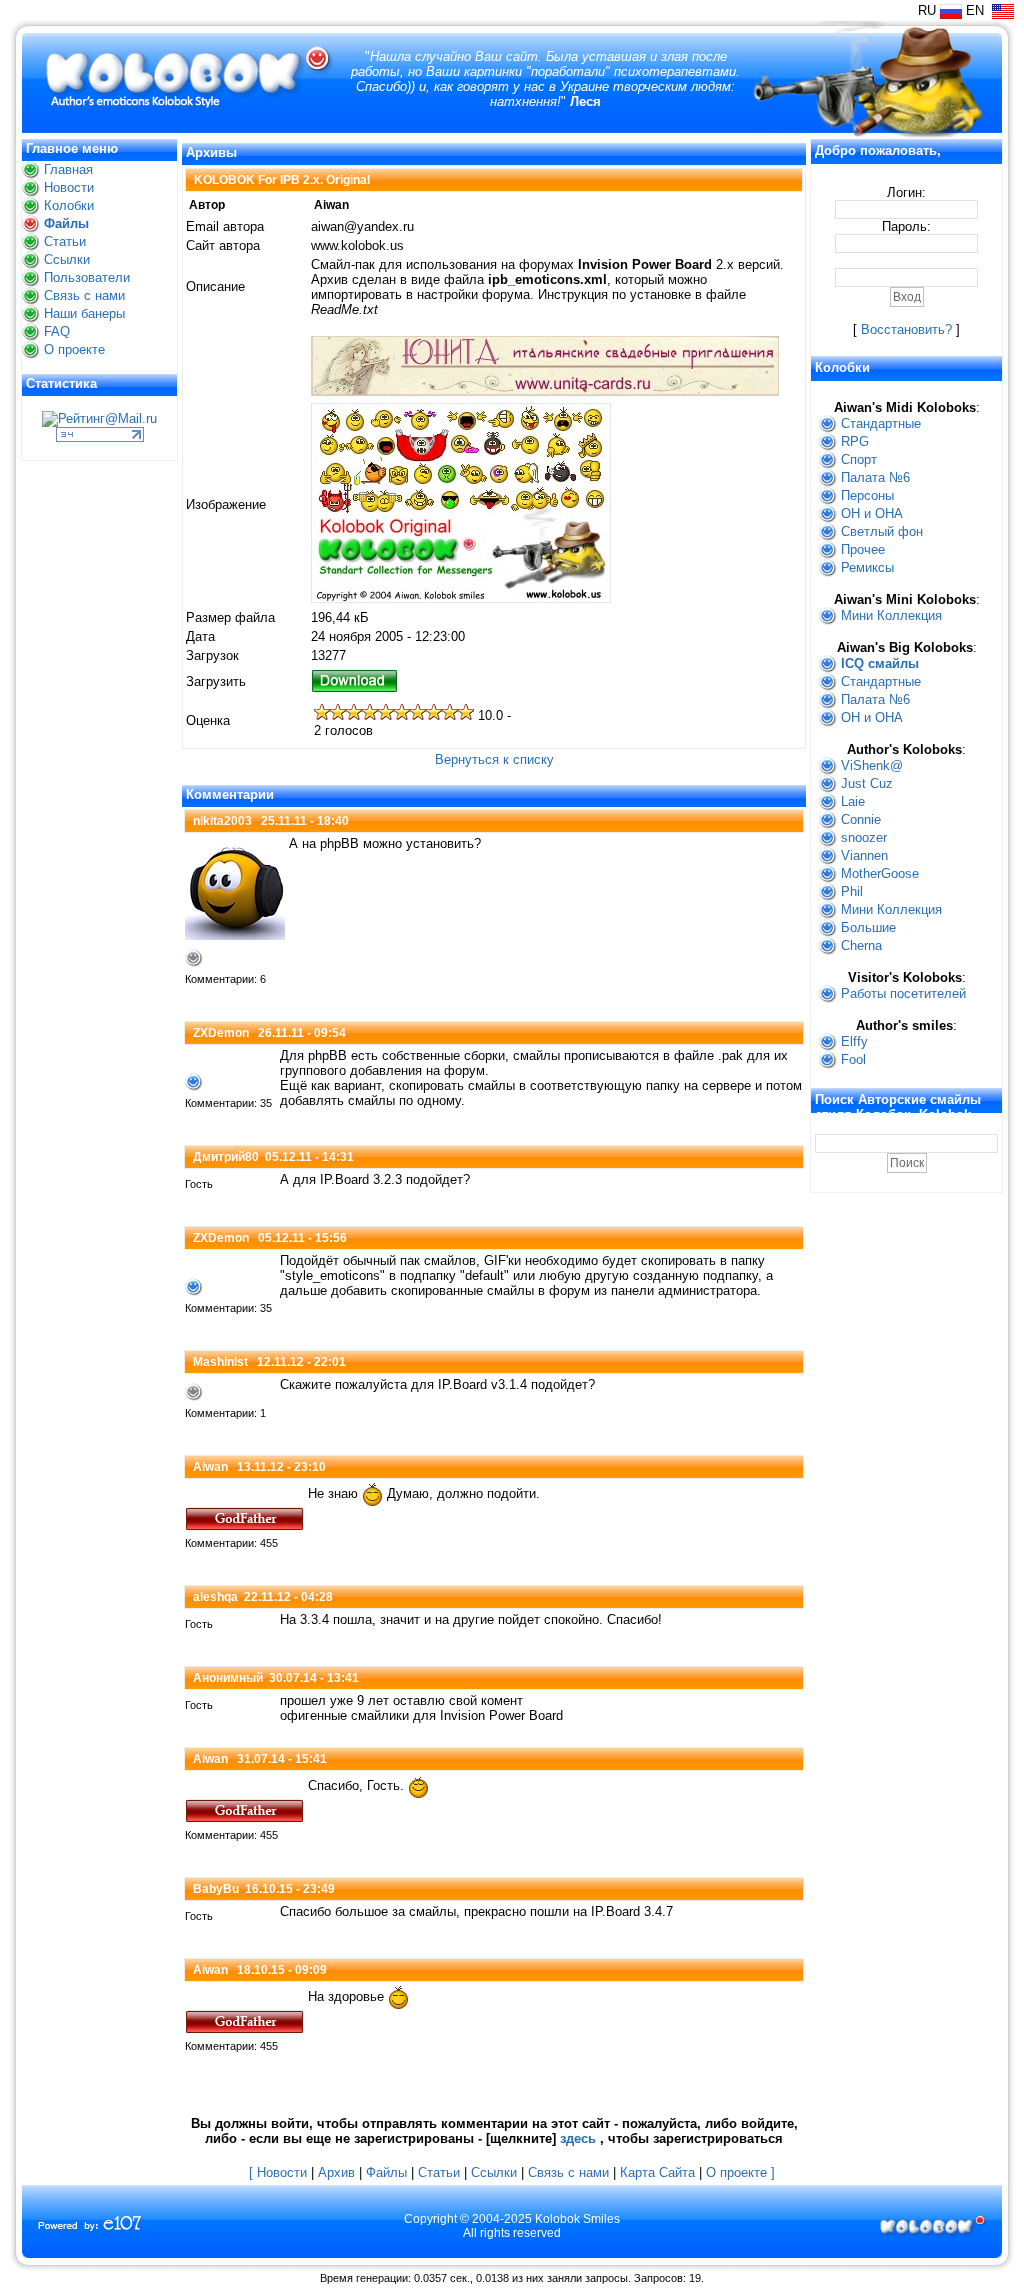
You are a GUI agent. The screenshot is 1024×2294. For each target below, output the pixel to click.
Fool (853, 1059)
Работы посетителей (903, 993)
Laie (853, 801)
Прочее (863, 549)
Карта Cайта (657, 2172)
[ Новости (278, 2172)
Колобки (69, 205)
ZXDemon (221, 1033)
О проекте (74, 349)
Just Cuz (867, 783)
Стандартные (881, 423)
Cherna (861, 945)
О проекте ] (740, 2172)
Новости (69, 187)
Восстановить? (906, 329)
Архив (336, 2172)
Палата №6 (875, 477)
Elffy (854, 1041)
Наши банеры (84, 313)
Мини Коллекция (891, 615)
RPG (855, 441)
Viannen (864, 855)
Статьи (65, 241)
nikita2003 (222, 821)
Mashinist (220, 1362)
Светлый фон (882, 531)
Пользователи (87, 277)
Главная (68, 169)
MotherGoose (880, 873)
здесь (578, 2138)
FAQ (57, 331)
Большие (868, 927)
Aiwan (210, 1467)
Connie (861, 819)
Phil (852, 891)
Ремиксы (867, 567)
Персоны (867, 495)
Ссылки (67, 259)
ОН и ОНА (872, 513)
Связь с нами (84, 295)
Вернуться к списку (494, 759)
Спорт (859, 459)
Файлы (66, 223)
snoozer (864, 837)
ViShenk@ (872, 765)
